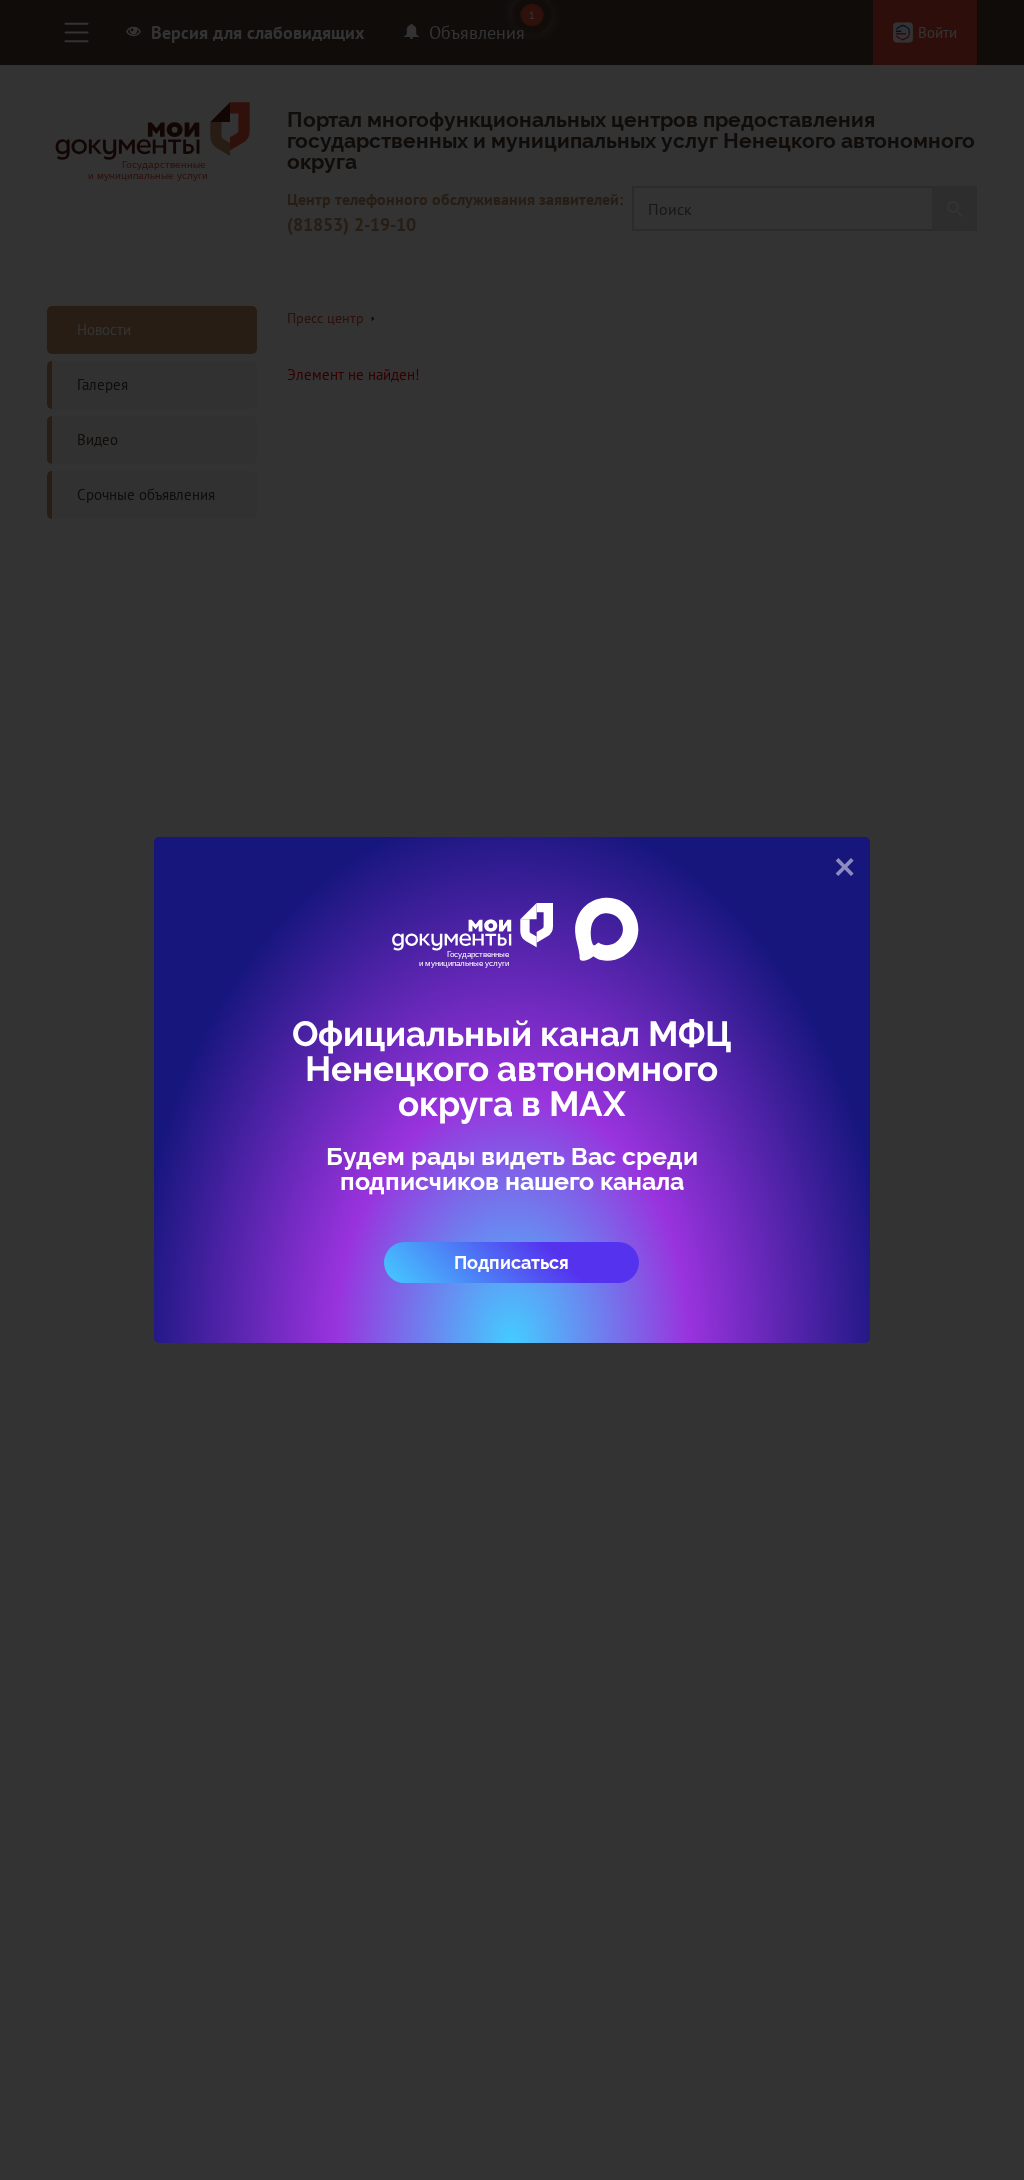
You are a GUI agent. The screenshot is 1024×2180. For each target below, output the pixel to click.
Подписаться (511, 1262)
